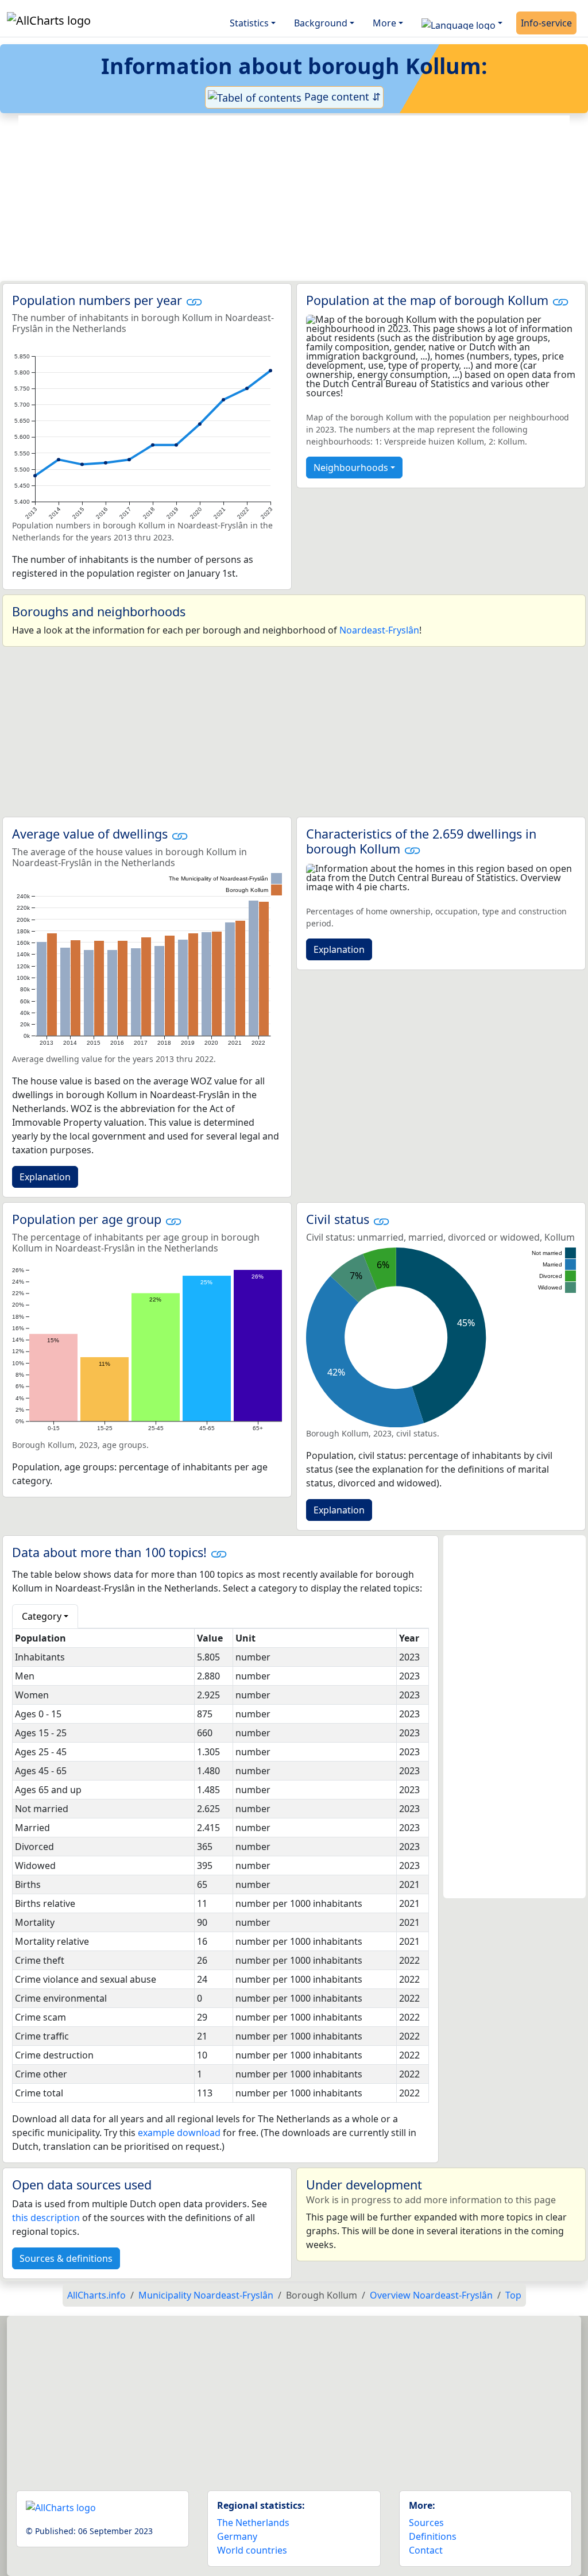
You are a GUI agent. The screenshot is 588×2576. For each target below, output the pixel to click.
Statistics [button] (249, 23)
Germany (237, 2536)
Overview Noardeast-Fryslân (431, 2295)
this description (46, 2218)
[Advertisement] (294, 198)
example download (179, 2133)
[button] (462, 23)
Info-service (546, 23)
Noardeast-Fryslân (379, 630)
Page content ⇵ (341, 96)
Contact (426, 2550)
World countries (252, 2550)
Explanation (45, 1177)
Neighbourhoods (351, 468)
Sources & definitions (66, 2258)
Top (513, 2295)
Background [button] (321, 23)
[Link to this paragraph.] (194, 300)
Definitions (433, 2536)
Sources (426, 2523)
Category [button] (42, 1616)
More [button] (384, 23)
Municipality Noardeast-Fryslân (206, 2295)
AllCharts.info (96, 2295)
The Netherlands (253, 2523)
